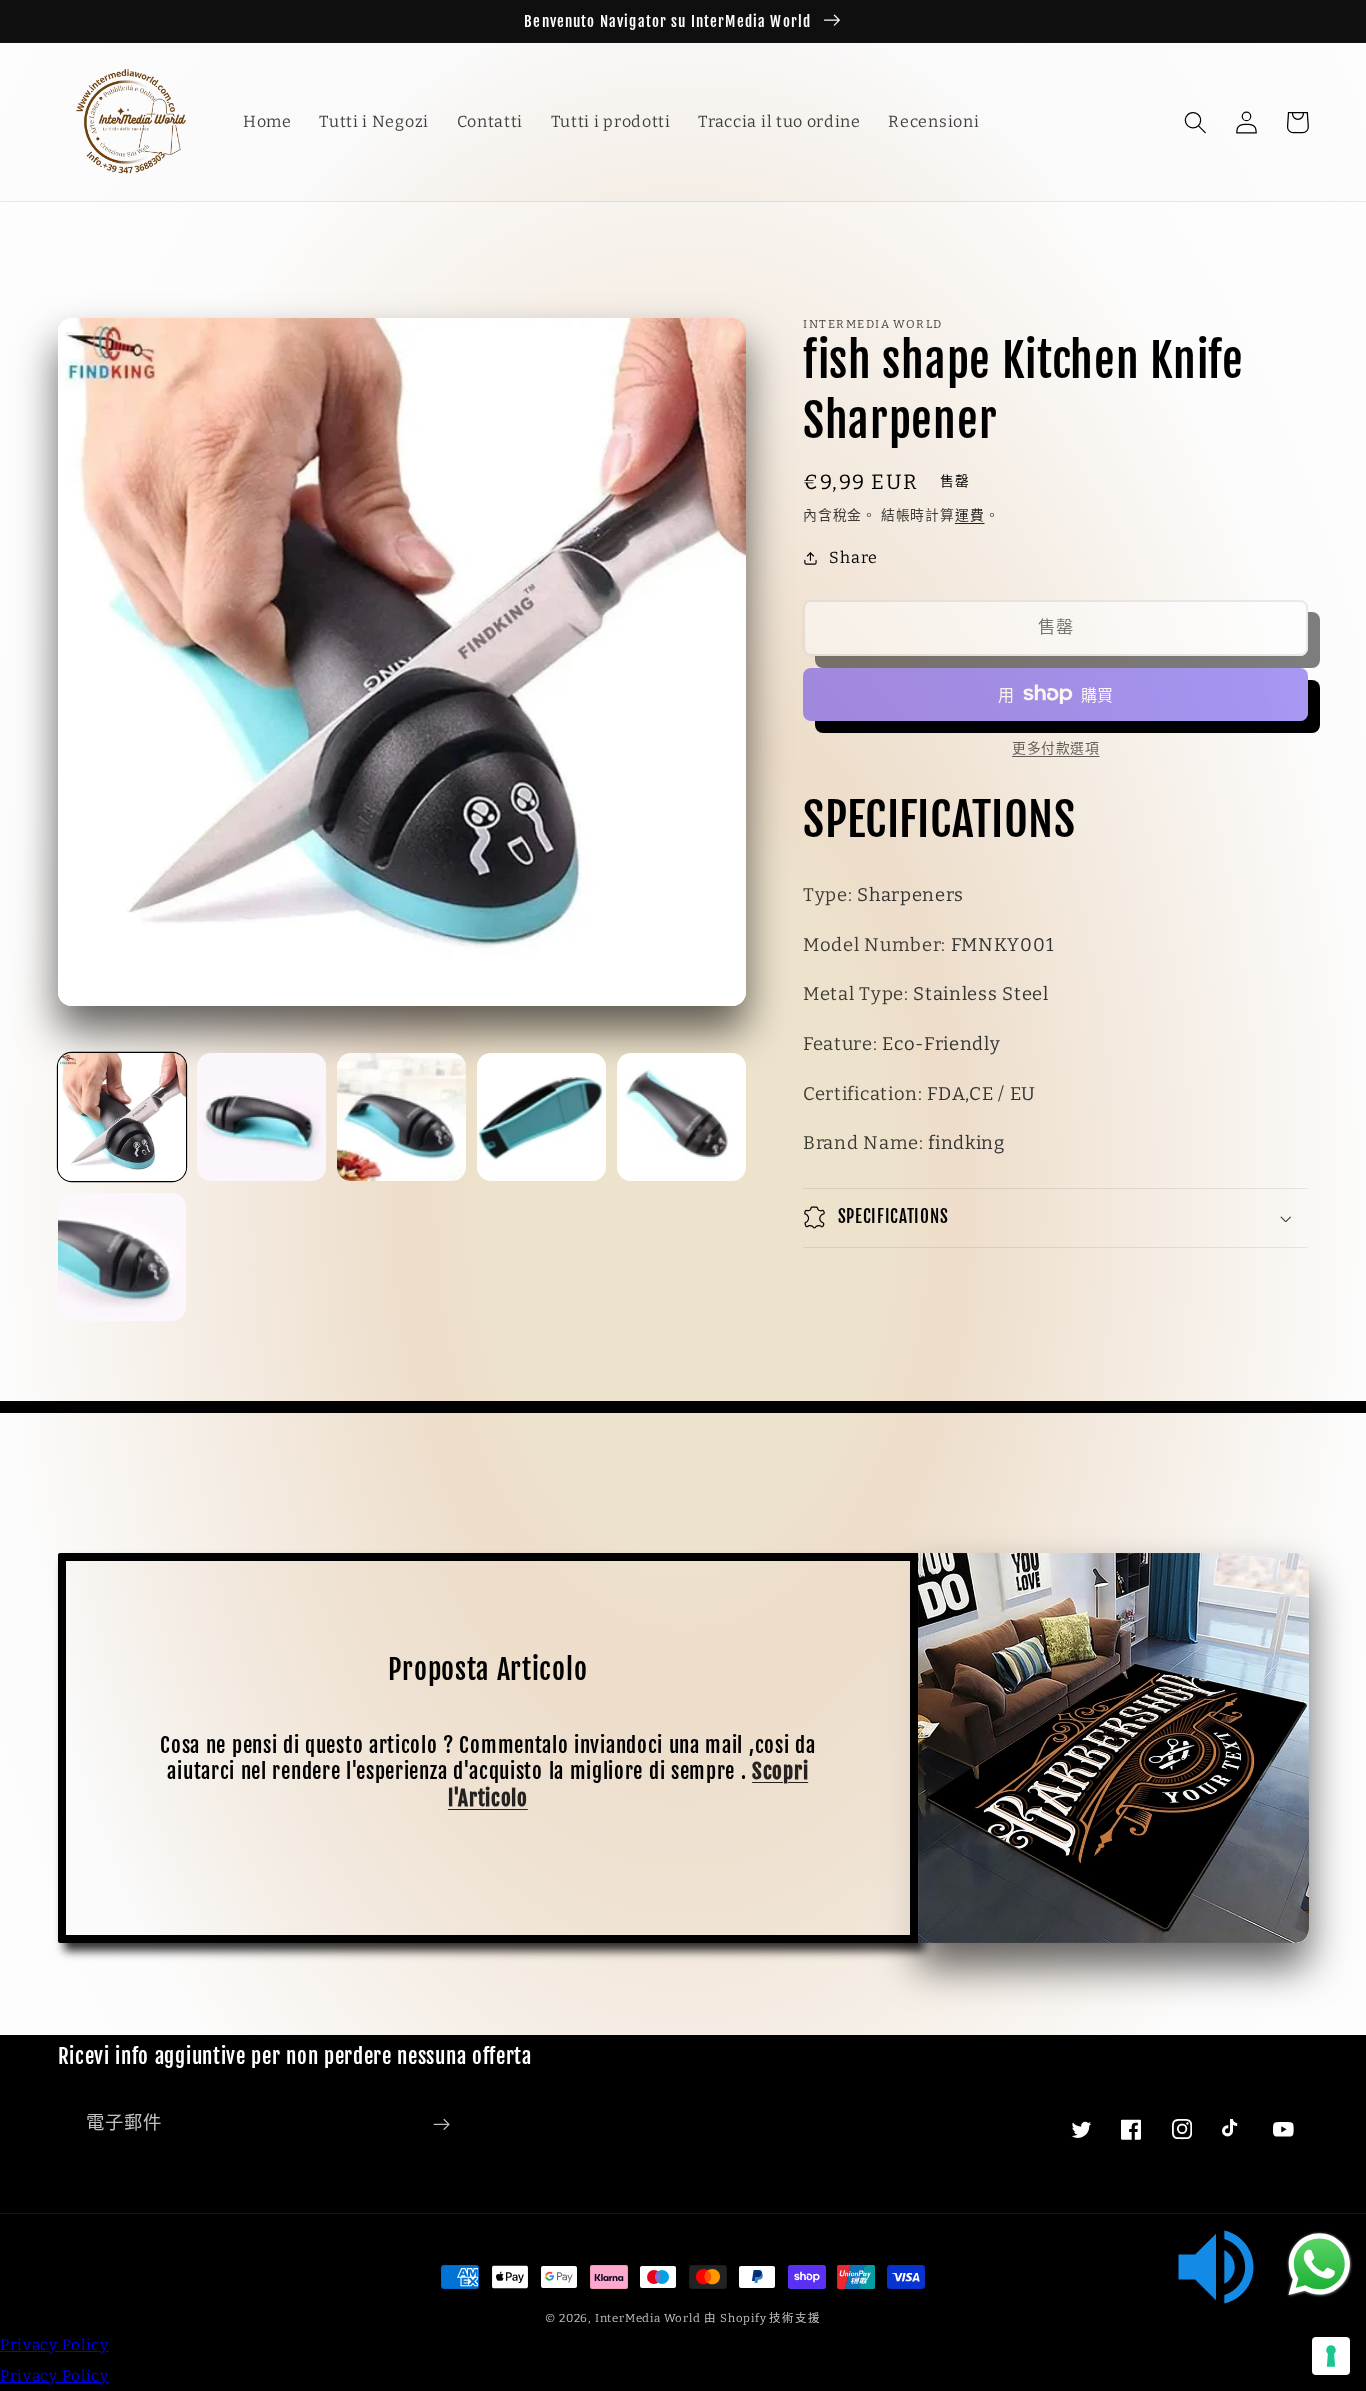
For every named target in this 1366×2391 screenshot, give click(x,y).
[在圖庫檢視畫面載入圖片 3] (401, 1117)
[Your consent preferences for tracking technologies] (1331, 2356)
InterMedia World (648, 2318)
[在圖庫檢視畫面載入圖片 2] (261, 1117)
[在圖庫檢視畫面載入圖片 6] (122, 1257)
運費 (970, 515)
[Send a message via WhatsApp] (1319, 2264)
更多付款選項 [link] (1055, 748)
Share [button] (853, 557)
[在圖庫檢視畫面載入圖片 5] (681, 1117)
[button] (1196, 122)
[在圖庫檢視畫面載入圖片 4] (541, 1117)
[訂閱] (441, 2124)
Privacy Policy (54, 2345)
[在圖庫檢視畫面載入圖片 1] (122, 1117)
